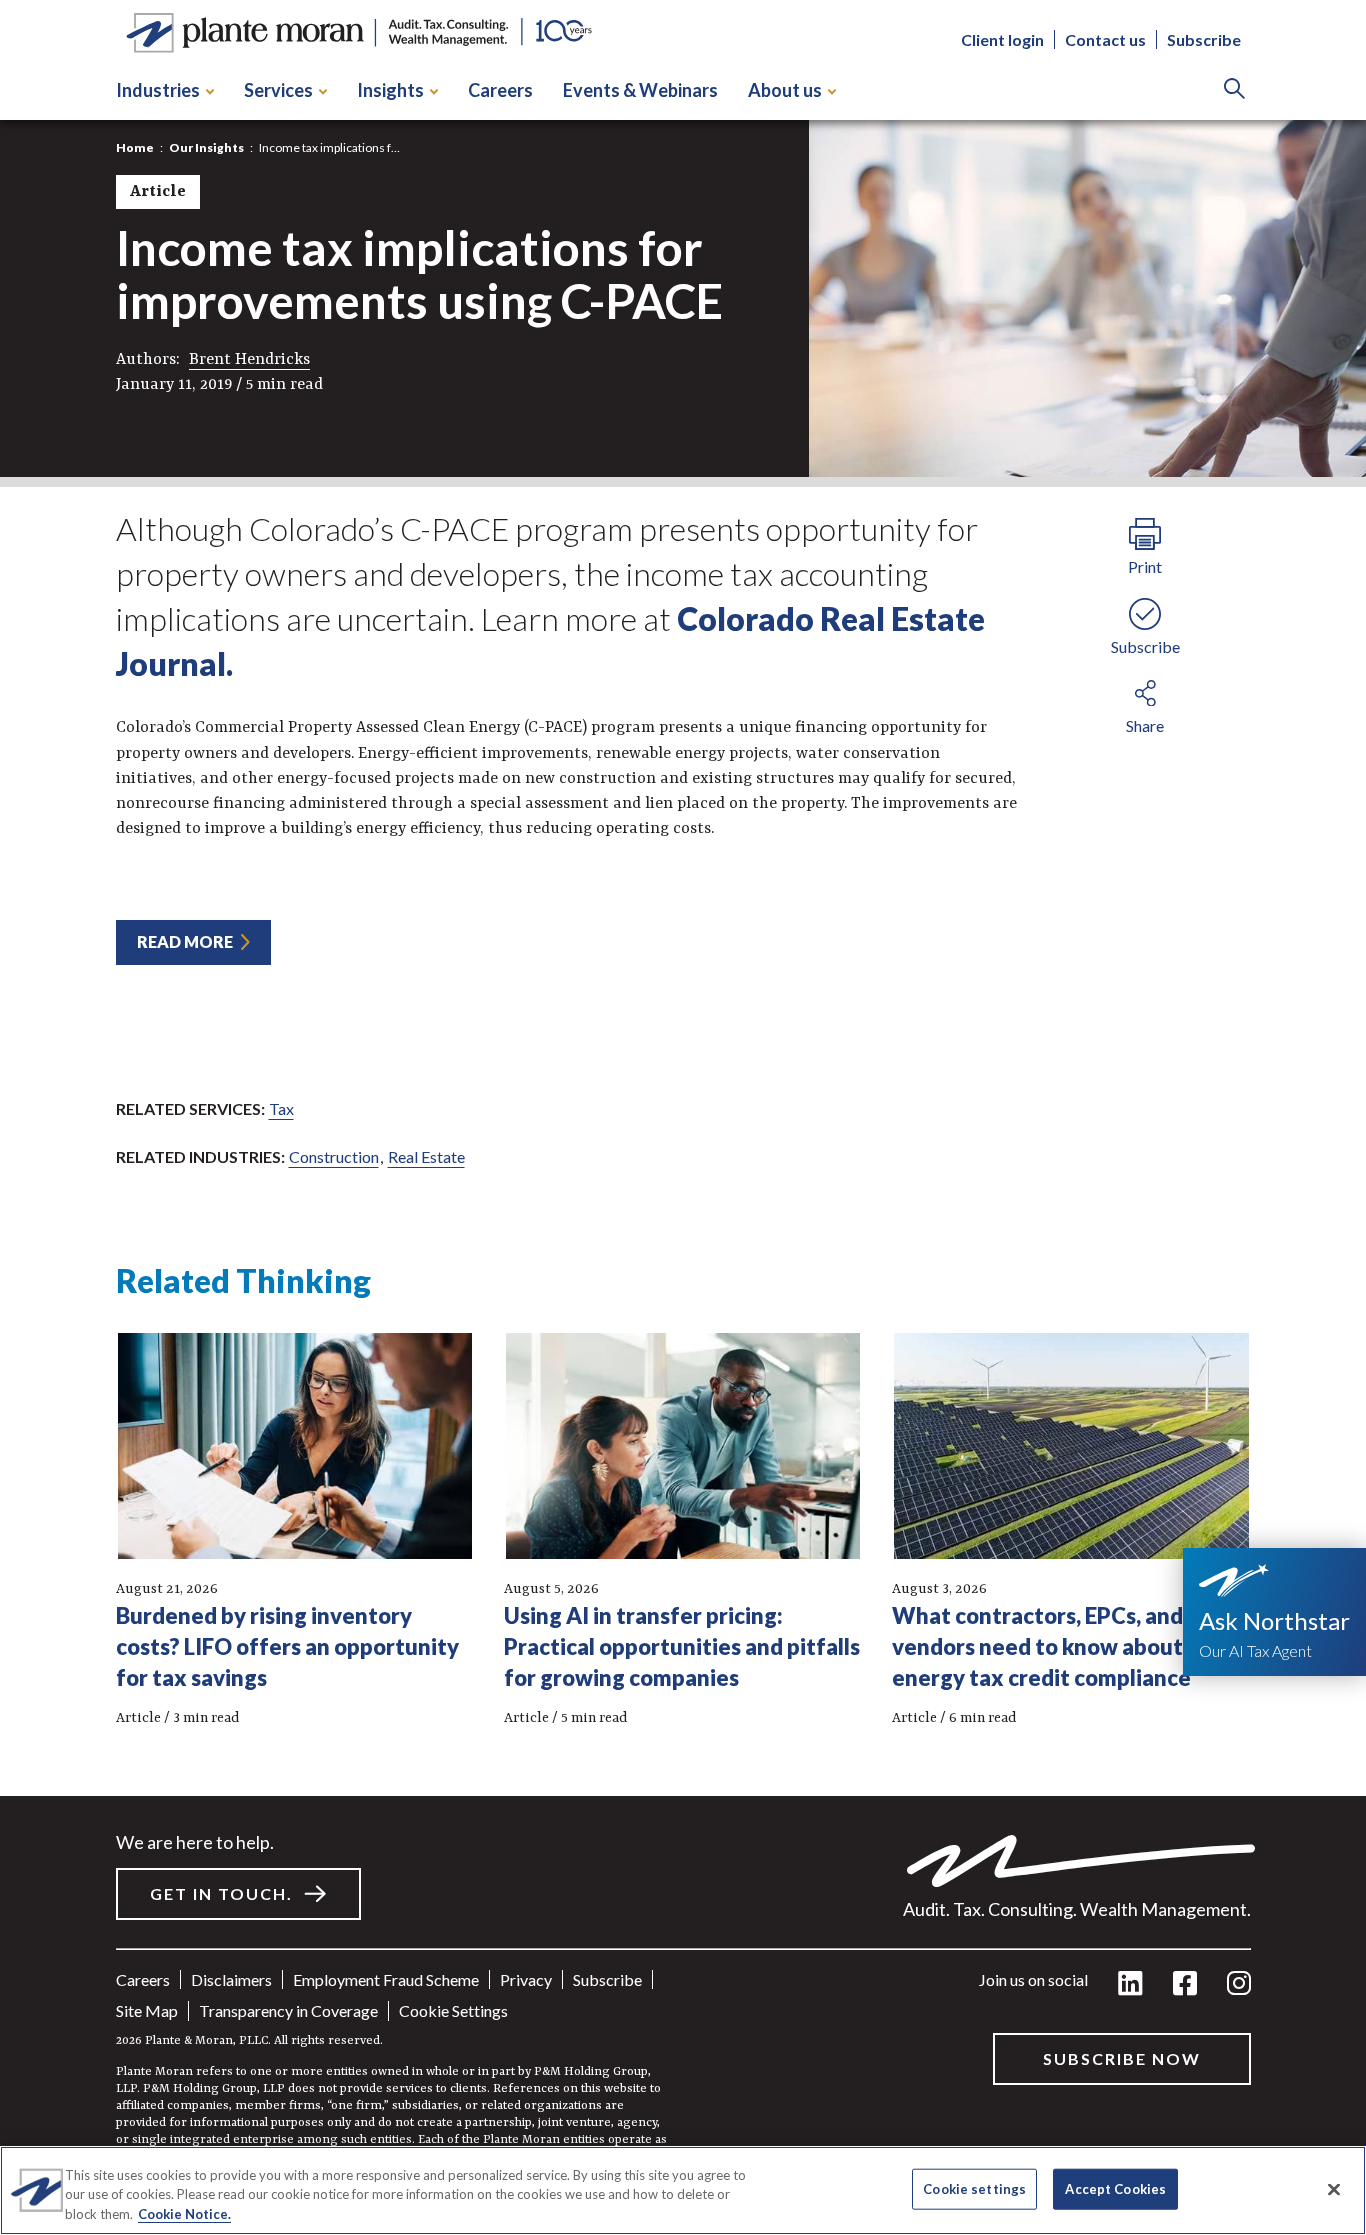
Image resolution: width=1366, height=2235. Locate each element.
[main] (683, 1117)
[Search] (1234, 90)
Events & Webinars (640, 90)
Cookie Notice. (184, 2214)
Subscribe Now (1122, 2058)
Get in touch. (221, 1893)
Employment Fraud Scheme (386, 1979)
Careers (500, 90)
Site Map (147, 2010)
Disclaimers (231, 1979)
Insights (390, 90)
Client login (1002, 40)
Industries (158, 90)
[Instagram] (1239, 1984)
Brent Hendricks (249, 360)
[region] (683, 2190)
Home (135, 147)
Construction (334, 1156)
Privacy (526, 1979)
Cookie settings (453, 2010)
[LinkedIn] (1130, 1984)
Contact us (1105, 40)
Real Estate (426, 1156)
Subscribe (1204, 40)
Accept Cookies (1115, 2188)
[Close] (1334, 2189)
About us (785, 90)
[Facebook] (1185, 1984)
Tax (281, 1108)
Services (278, 90)
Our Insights (206, 147)
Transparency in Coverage (288, 2010)
